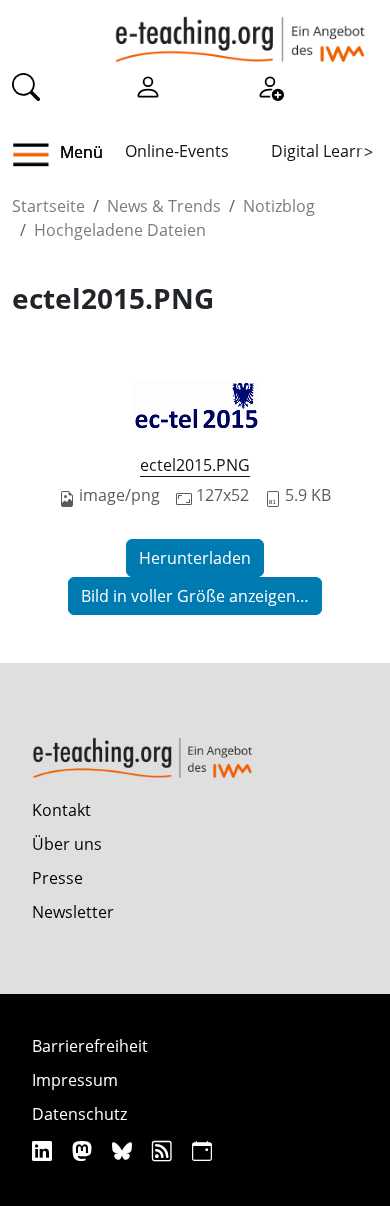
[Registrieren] (270, 86)
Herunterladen (195, 558)
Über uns (67, 844)
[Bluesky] (124, 1150)
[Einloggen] (148, 86)
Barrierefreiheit (90, 1046)
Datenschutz (79, 1114)
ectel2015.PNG (195, 465)
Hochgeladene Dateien (120, 230)
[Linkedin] (44, 1150)
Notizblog (279, 206)
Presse (57, 878)
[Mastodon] (84, 1150)
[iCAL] (202, 1150)
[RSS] (164, 1150)
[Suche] (26, 86)
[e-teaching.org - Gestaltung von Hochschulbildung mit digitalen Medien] (240, 31)
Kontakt (61, 810)
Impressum (75, 1080)
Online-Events (177, 151)
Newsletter (73, 912)
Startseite (48, 206)
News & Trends (164, 206)
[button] (38, 155)
